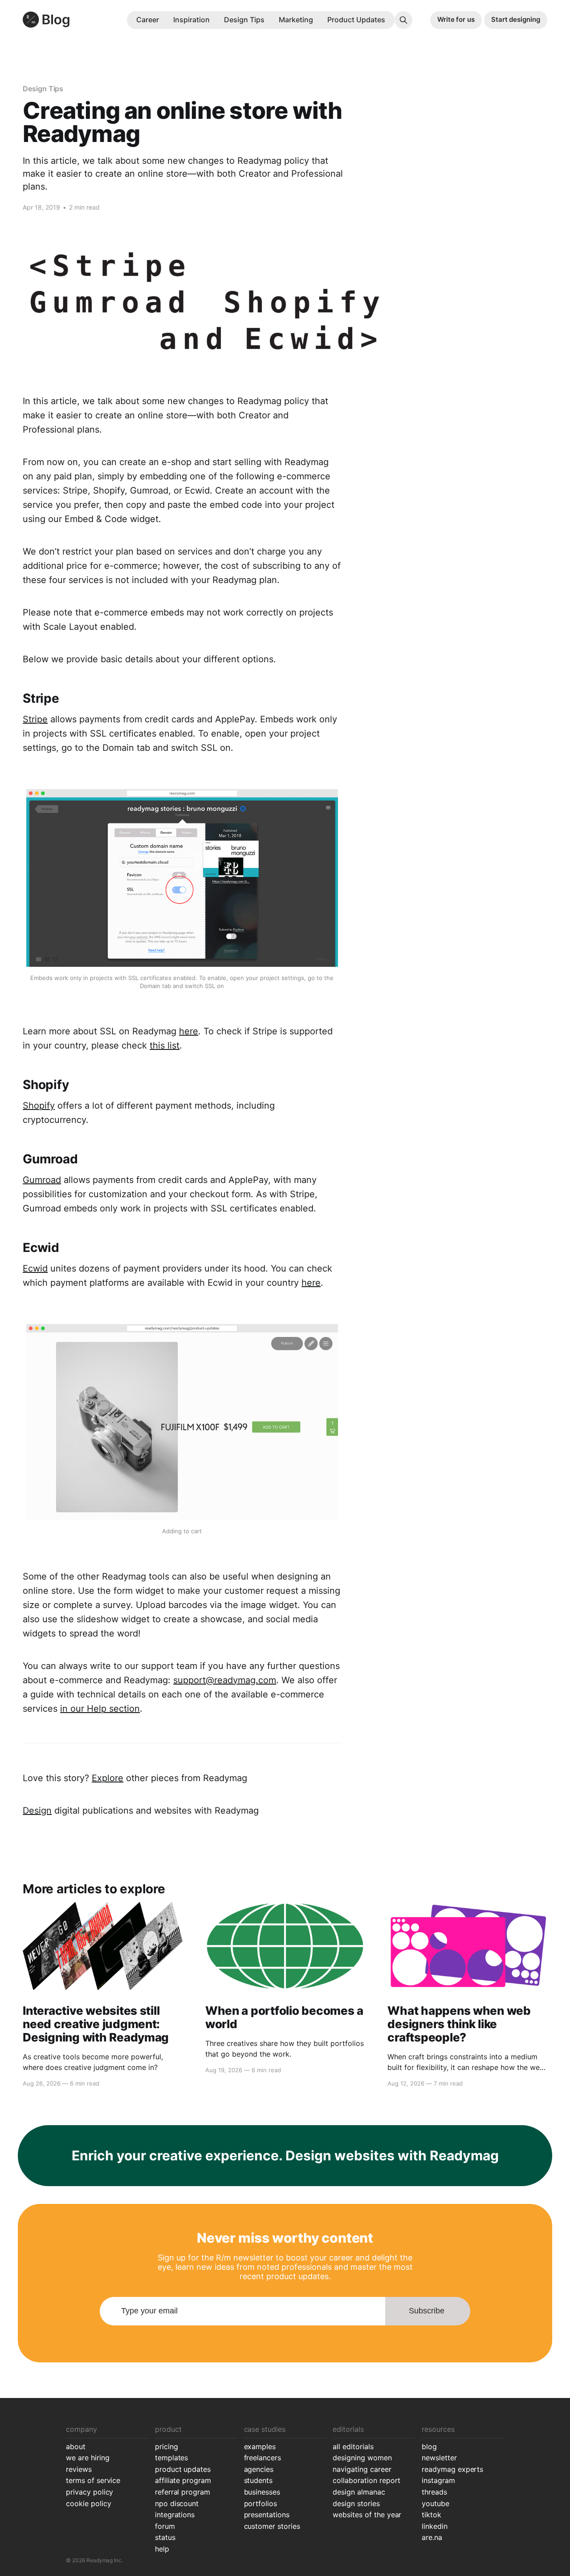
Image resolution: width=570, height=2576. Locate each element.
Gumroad (42, 1180)
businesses (262, 2492)
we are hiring (88, 2458)
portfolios (261, 2503)
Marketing (296, 20)
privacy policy (90, 2492)
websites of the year (367, 2515)
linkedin (435, 2526)
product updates (183, 2469)
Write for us (456, 19)
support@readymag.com (225, 1680)
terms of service (93, 2480)
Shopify (39, 1106)
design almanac (359, 2492)
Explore (108, 1778)
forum (165, 2526)
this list (165, 1045)
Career (148, 20)
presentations (267, 2515)
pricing (167, 2446)
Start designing (516, 19)
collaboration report (366, 2480)
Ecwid (35, 1268)
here (189, 1031)
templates (172, 2458)
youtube (436, 2503)
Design (37, 1810)
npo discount (177, 2503)
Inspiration (191, 20)
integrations (175, 2515)
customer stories (272, 2526)
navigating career (362, 2469)
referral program (183, 2492)
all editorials (353, 2446)
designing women (362, 2458)
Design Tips (244, 20)
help (162, 2549)
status (165, 2537)
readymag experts (452, 2469)
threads (434, 2492)
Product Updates (356, 20)
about (76, 2446)
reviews (79, 2469)
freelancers (263, 2458)
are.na (432, 2537)
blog (429, 2446)
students (259, 2480)
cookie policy (88, 2503)
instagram (438, 2480)
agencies (259, 2469)
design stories (356, 2503)
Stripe (35, 719)
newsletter (439, 2458)
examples (260, 2446)
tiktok (432, 2515)
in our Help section (100, 1709)
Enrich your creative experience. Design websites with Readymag (285, 2155)
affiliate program (183, 2480)
